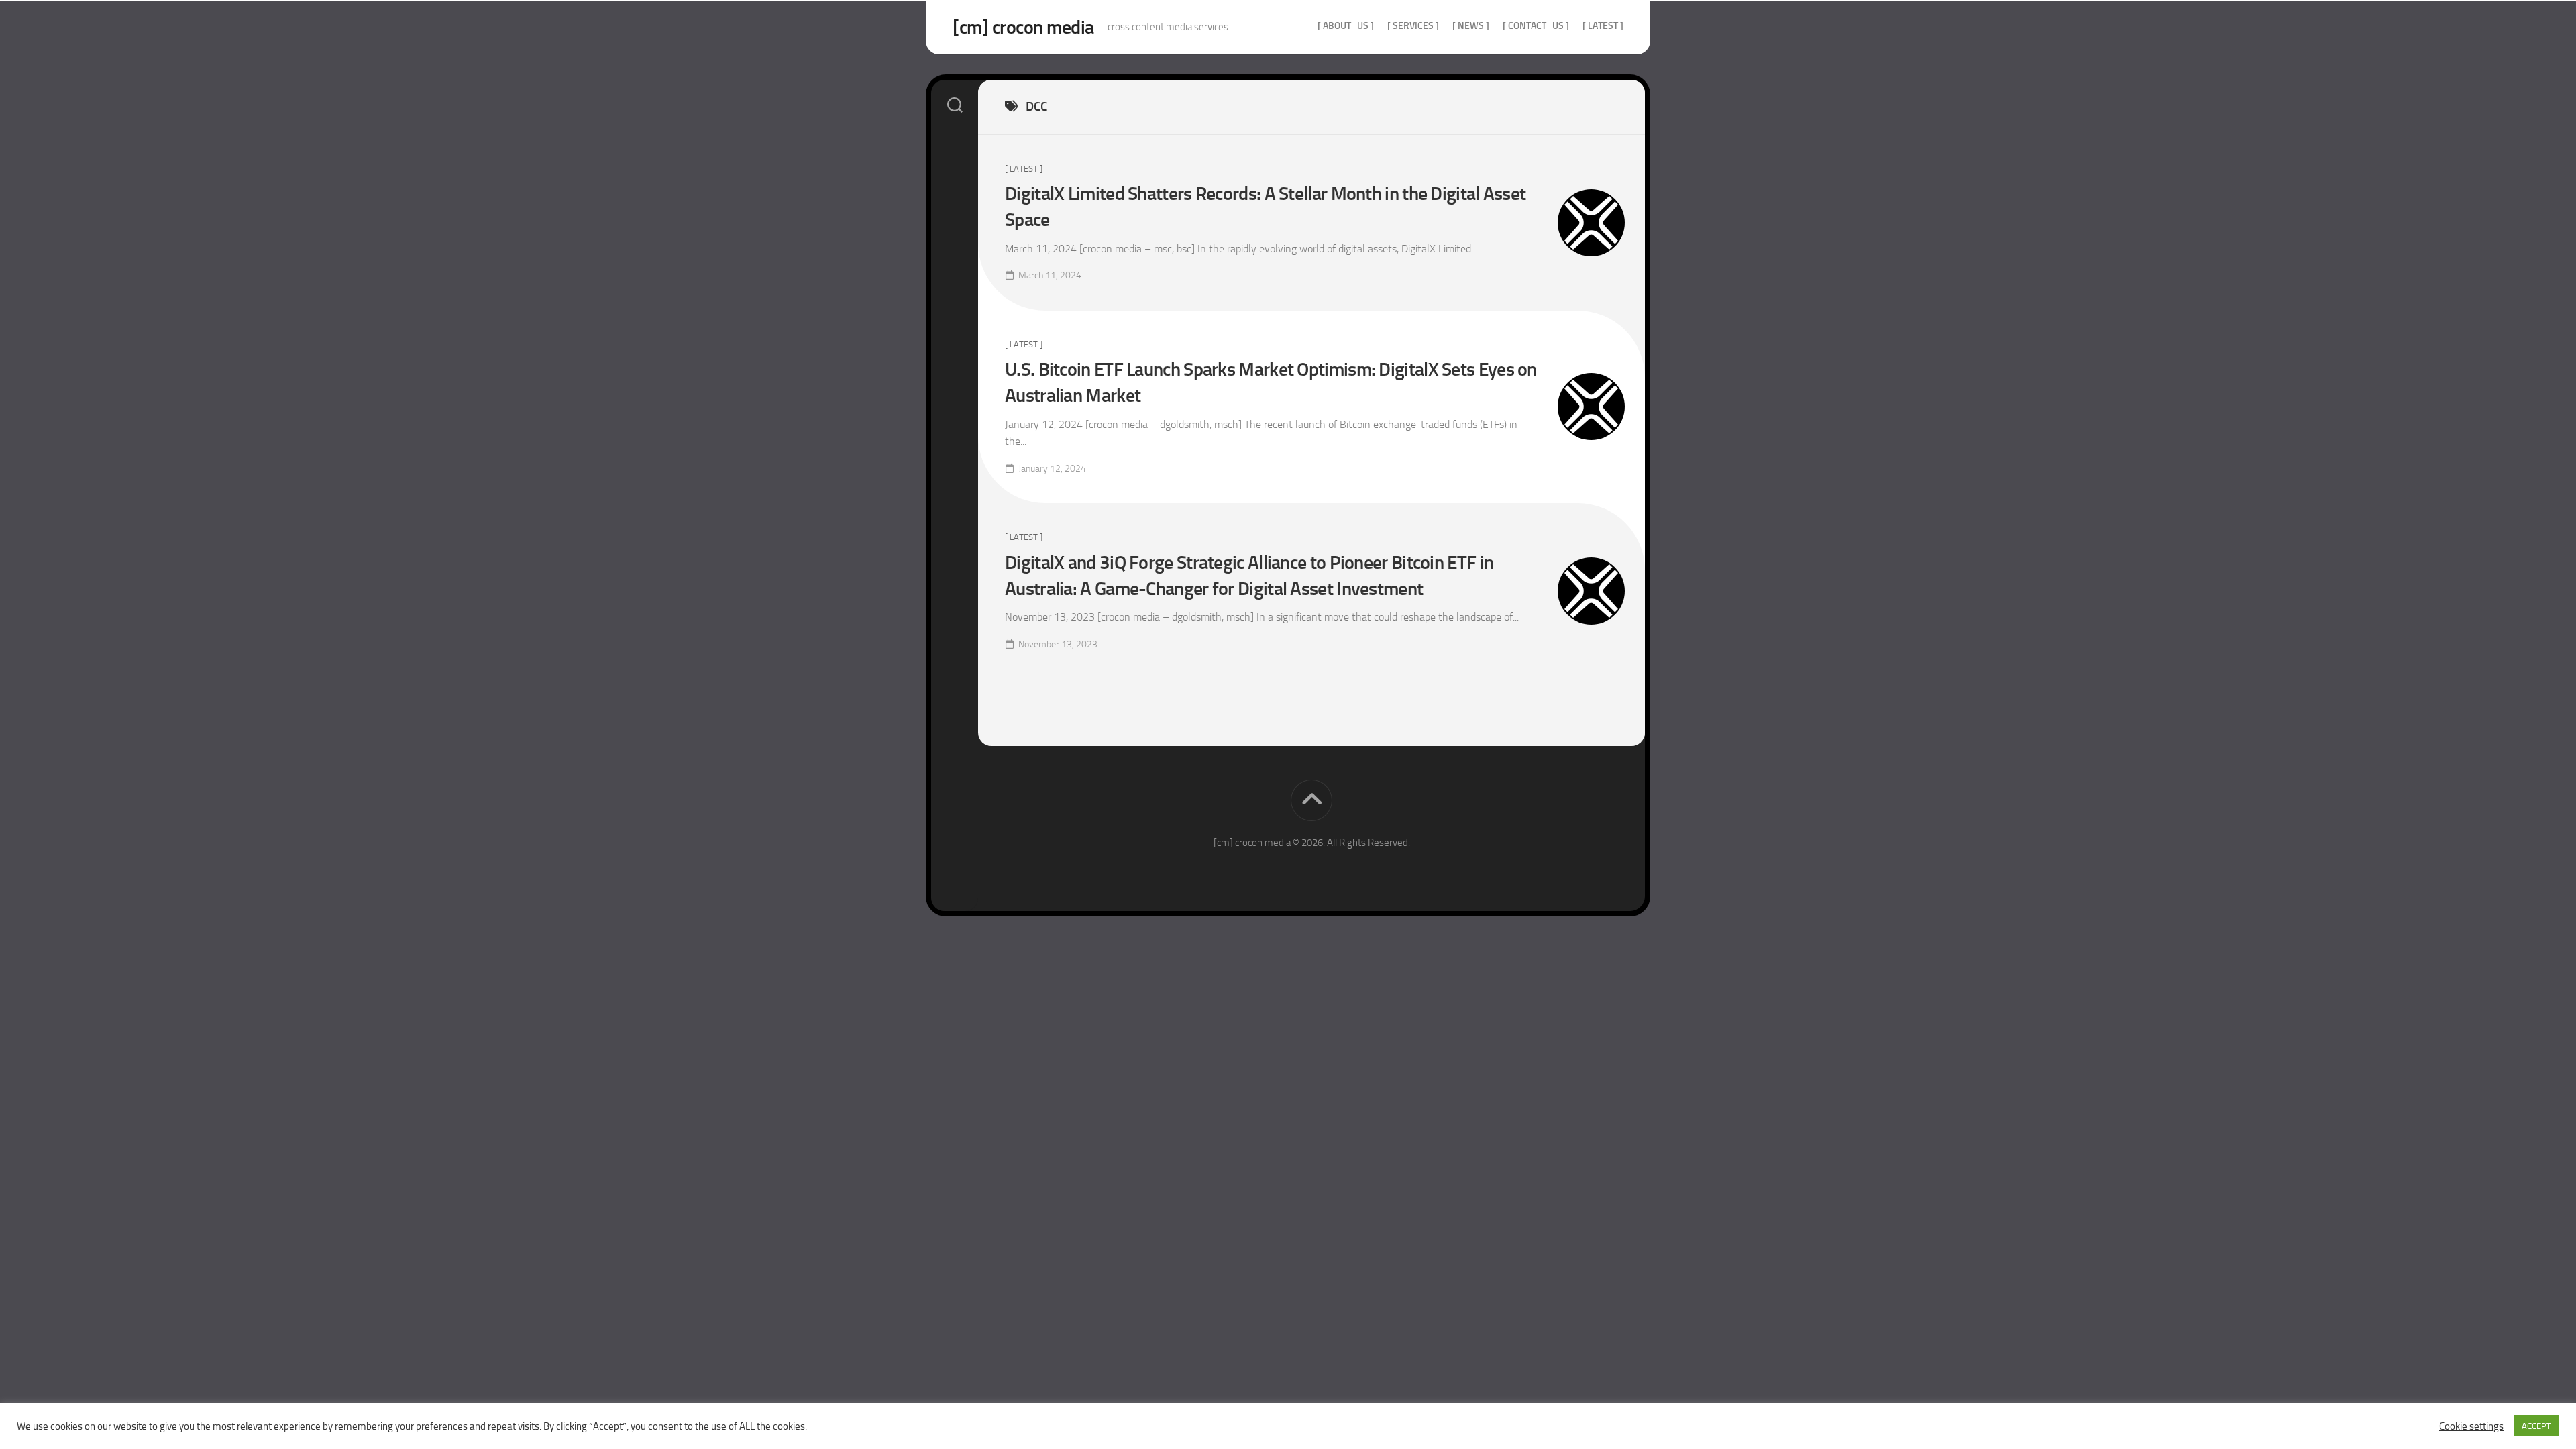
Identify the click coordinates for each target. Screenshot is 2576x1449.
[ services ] (1413, 26)
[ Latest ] (1603, 26)
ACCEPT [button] (2536, 1426)
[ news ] (1471, 26)
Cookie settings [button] (2471, 1426)
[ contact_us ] (1536, 26)
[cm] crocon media (1023, 27)
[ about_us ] (1346, 26)
